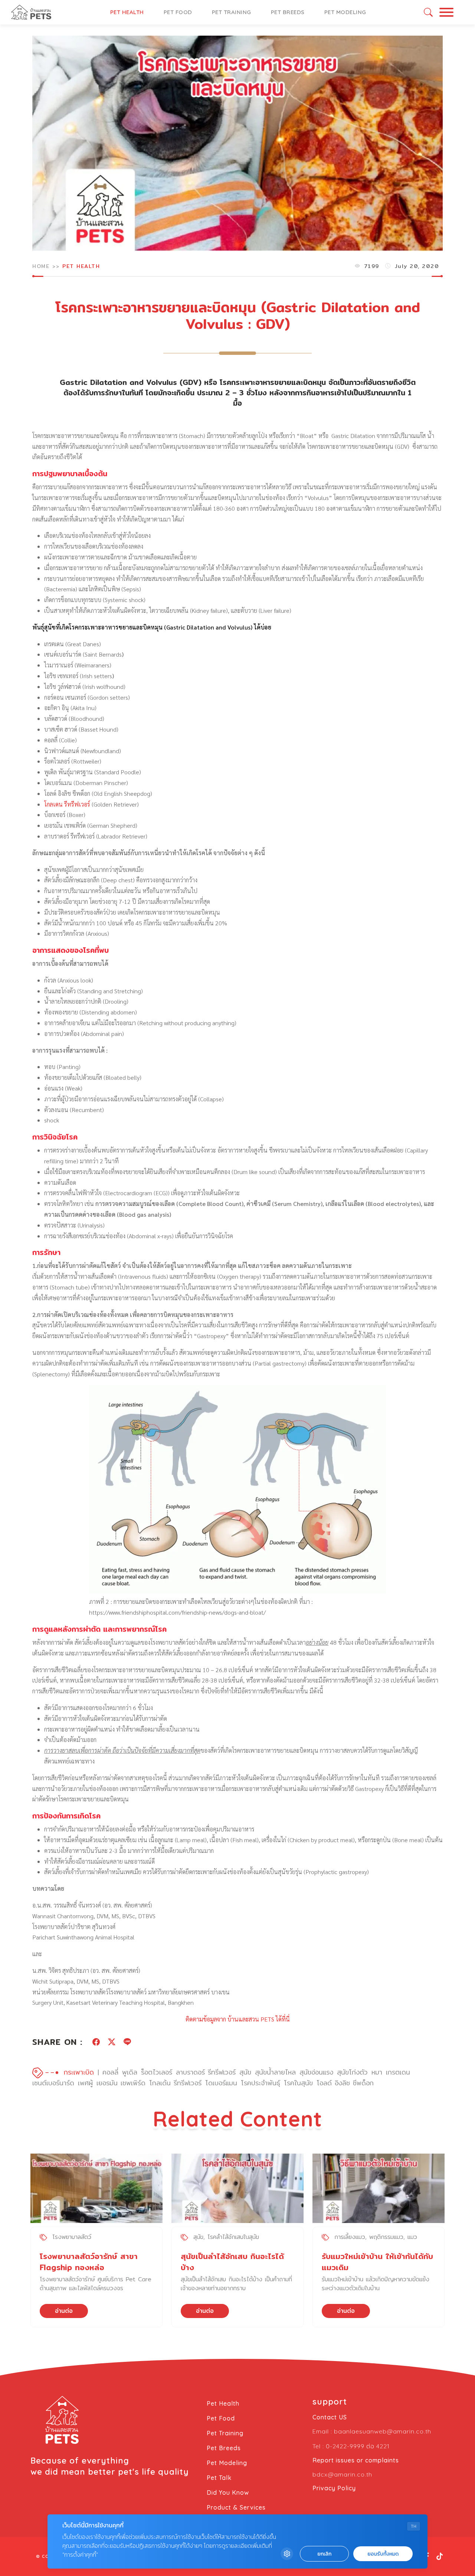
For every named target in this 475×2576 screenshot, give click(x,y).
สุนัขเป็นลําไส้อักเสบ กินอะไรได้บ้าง (232, 2262)
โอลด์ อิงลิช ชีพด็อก (345, 2083)
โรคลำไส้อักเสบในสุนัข (233, 2237)
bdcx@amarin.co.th (342, 2474)
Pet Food (178, 12)
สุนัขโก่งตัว (352, 2072)
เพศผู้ (85, 2083)
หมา (377, 2072)
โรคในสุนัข (298, 2083)
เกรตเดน (398, 2072)
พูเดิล (130, 2072)
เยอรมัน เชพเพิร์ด (121, 2083)
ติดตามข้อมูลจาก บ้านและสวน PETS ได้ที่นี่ (238, 2019)
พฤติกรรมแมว (386, 2237)
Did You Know (228, 2492)
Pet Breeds (288, 12)
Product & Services (236, 2507)
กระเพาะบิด (79, 2072)
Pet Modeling (345, 12)
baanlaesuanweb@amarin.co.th (383, 2431)
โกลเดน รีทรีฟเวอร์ (67, 804)
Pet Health (127, 12)
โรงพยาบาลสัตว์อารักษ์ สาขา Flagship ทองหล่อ (89, 2262)
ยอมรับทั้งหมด (383, 2554)
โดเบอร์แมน (221, 2083)
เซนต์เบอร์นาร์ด (53, 2083)
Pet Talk (219, 2478)
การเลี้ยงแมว (350, 2237)
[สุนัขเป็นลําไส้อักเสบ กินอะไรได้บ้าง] (237, 2188)
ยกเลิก (324, 2554)
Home (41, 266)
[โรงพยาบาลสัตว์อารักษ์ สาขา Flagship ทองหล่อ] (96, 2188)
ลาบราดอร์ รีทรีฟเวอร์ (206, 2072)
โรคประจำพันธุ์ (261, 2083)
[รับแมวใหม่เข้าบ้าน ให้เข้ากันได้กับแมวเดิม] (379, 2188)
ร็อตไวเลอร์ (157, 2072)
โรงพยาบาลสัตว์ (72, 2237)
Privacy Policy (334, 2488)
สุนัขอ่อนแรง (316, 2072)
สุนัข (245, 2072)
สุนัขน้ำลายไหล (275, 2072)
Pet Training (232, 12)
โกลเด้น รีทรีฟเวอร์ (175, 2083)
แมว (412, 2237)
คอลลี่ (110, 2072)
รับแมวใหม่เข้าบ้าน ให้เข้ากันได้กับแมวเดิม (377, 2262)
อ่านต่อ (64, 2311)
